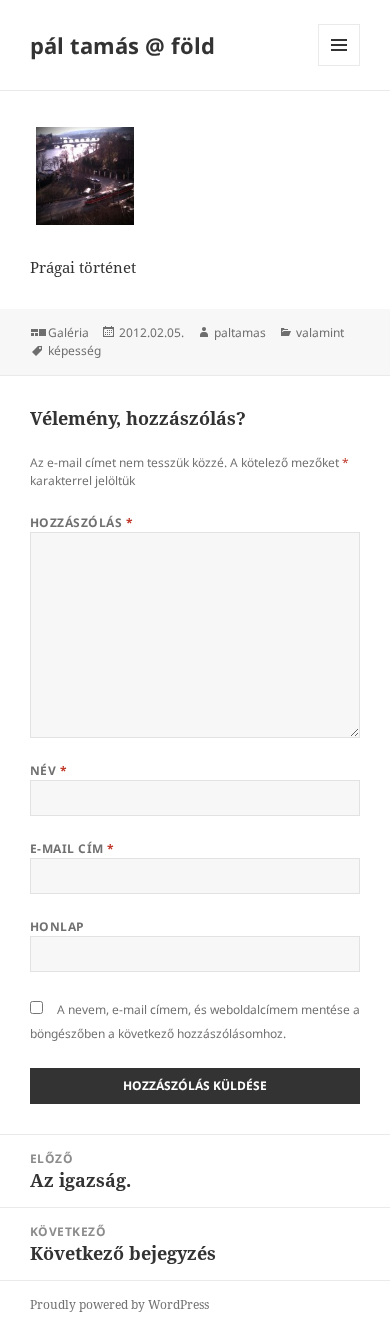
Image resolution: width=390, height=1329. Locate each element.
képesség (74, 350)
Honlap (57, 926)
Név (48, 770)
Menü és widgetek (339, 65)
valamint (320, 332)
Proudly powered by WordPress (119, 1304)
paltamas (240, 332)
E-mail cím (72, 848)
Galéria (68, 332)
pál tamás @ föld (122, 45)
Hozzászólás (81, 522)
